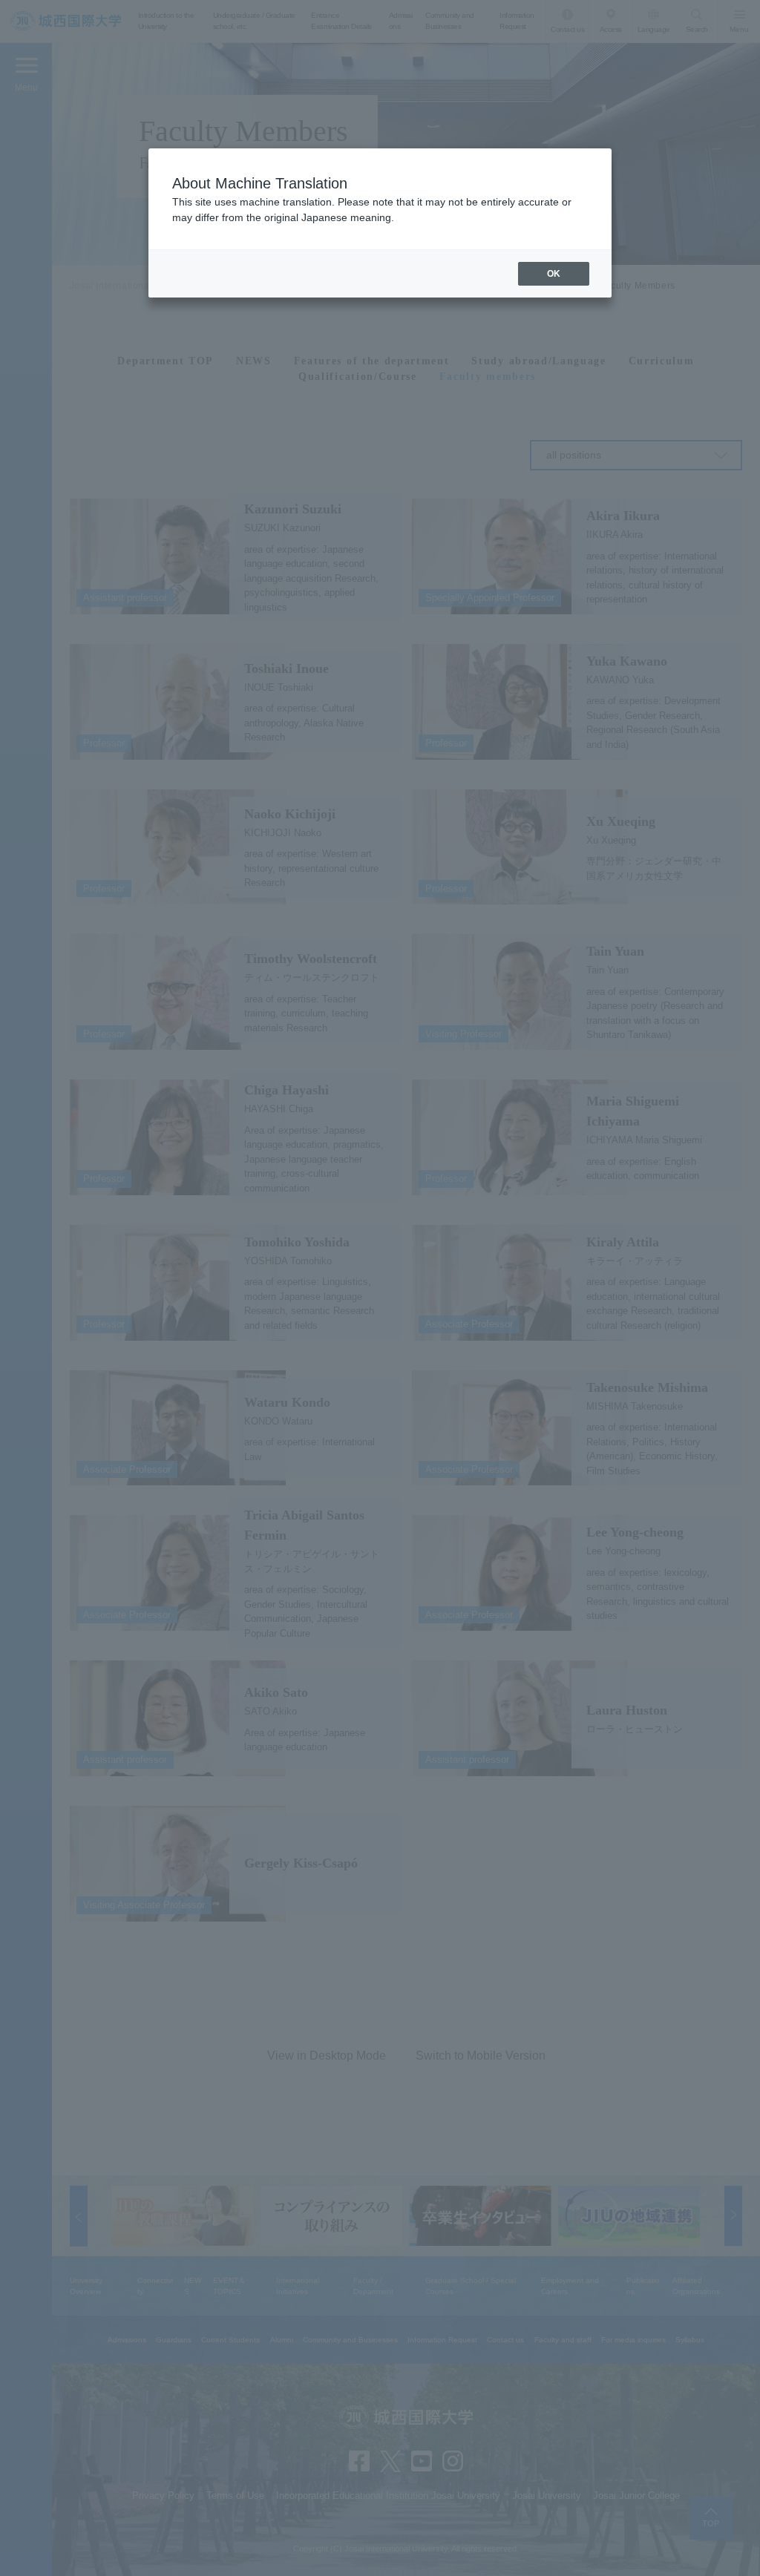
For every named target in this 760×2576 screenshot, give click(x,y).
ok (554, 274)
